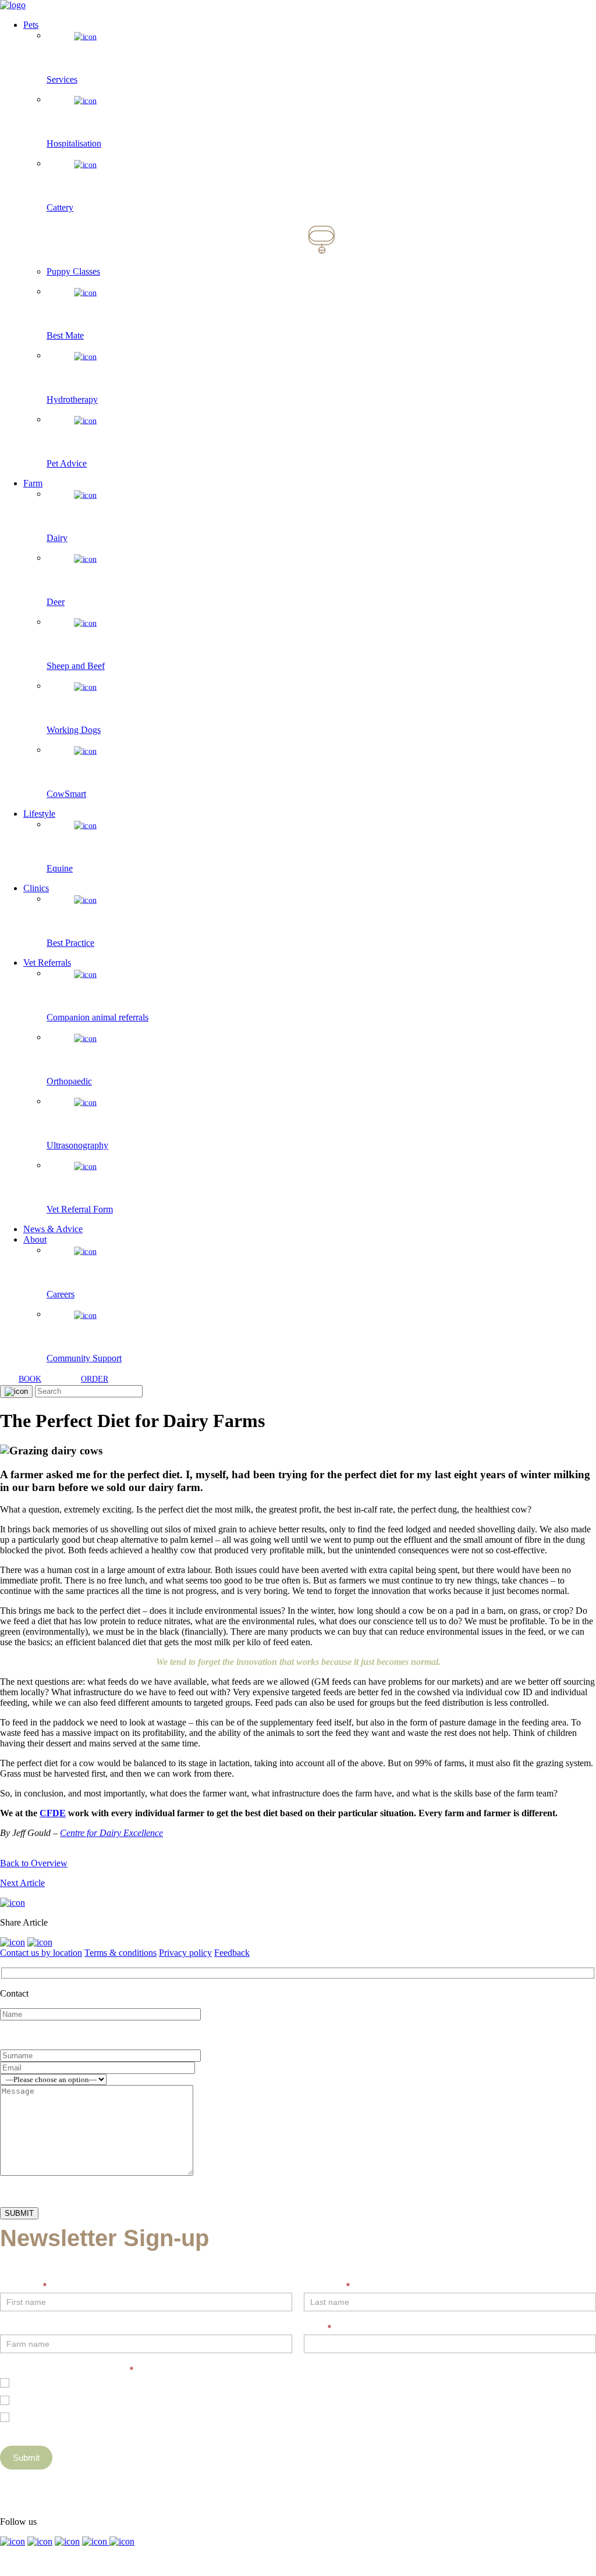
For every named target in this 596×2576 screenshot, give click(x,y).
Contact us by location (41, 1953)
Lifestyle (39, 814)
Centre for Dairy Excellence (111, 1833)
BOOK (30, 1379)
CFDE (53, 1813)
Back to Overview (34, 1863)
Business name (30, 2328)
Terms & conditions (120, 1953)
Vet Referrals (47, 963)
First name (23, 2286)
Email (317, 2328)
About (35, 1239)
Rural (23, 2416)
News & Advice (53, 1229)
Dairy (23, 2399)
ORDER (95, 1379)
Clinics (36, 888)
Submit (26, 2458)
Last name (327, 2286)
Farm (33, 483)
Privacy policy (185, 1953)
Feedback (232, 1953)
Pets (31, 25)
